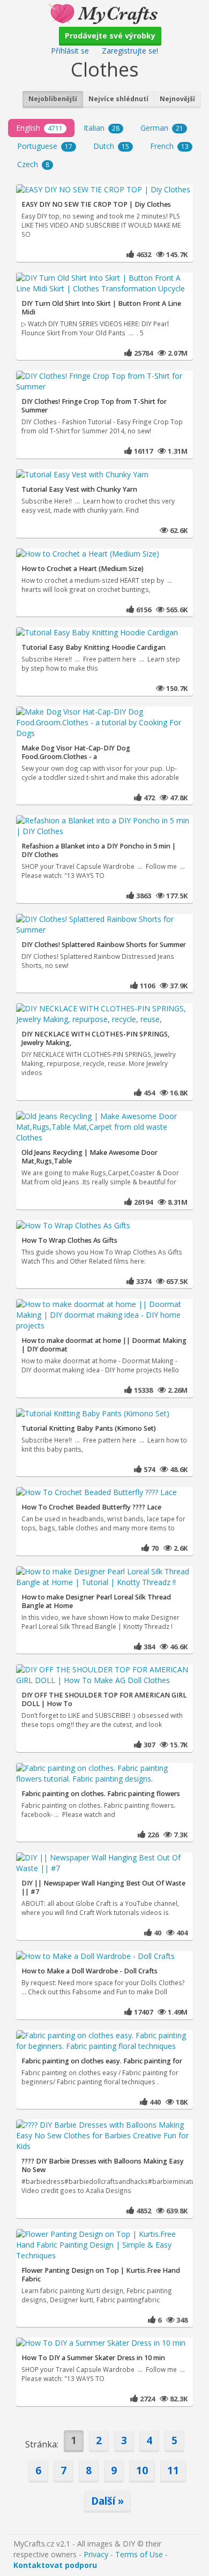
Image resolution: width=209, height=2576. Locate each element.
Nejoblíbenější (53, 99)
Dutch (111, 146)
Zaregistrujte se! (130, 51)
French (169, 146)
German (162, 128)
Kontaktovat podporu (55, 2565)
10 (142, 2470)
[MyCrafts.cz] (104, 13)
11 (173, 2470)
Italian (102, 128)
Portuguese (45, 146)
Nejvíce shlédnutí (118, 99)
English (39, 128)
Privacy (96, 2554)
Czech (33, 164)
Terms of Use (139, 2554)
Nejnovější (177, 99)
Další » (107, 2501)
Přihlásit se (70, 51)
